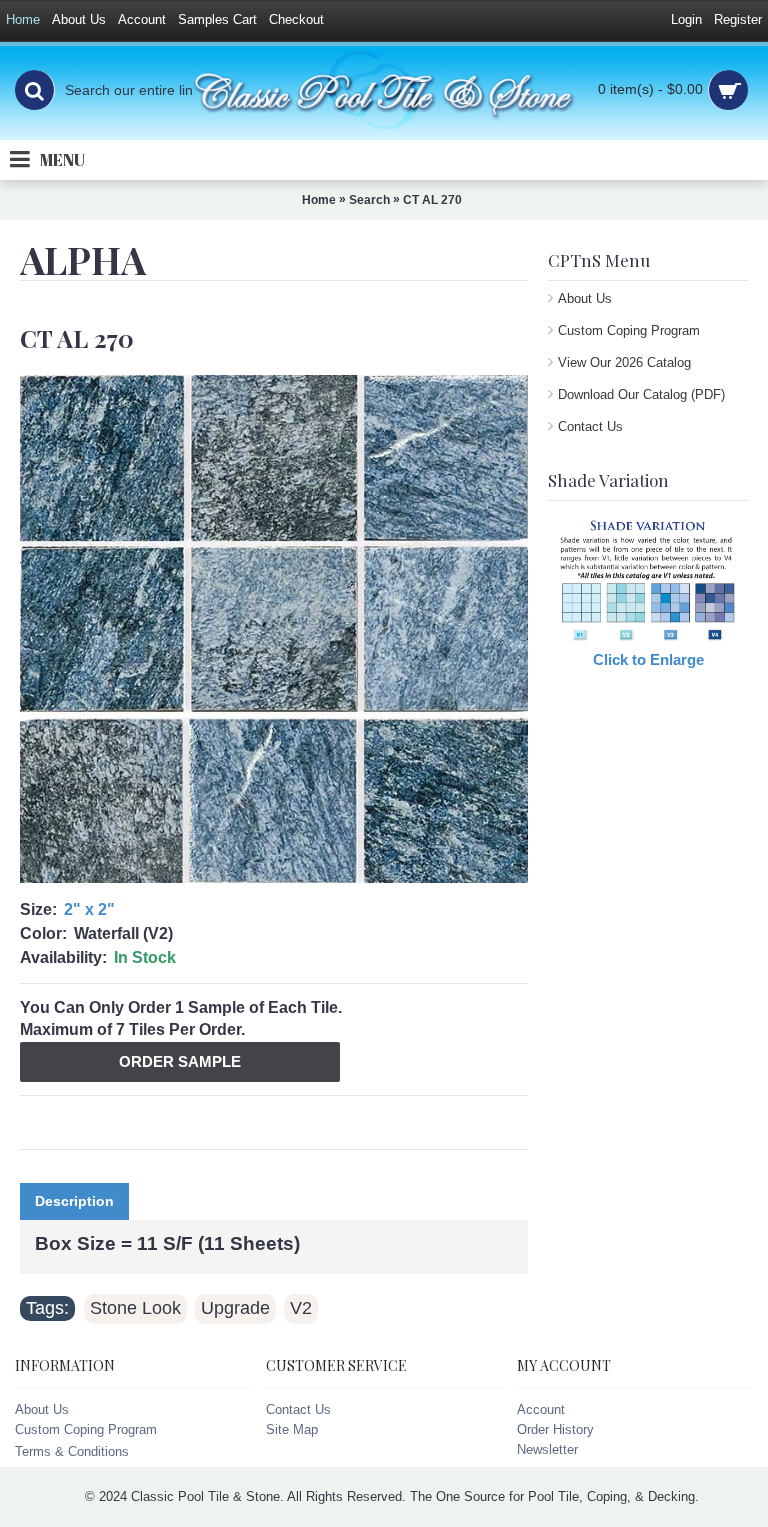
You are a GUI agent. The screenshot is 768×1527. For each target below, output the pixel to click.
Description (74, 1201)
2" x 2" (89, 909)
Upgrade (235, 1308)
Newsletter (547, 1449)
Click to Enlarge (648, 659)
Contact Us (590, 426)
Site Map (292, 1429)
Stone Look (135, 1308)
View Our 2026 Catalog (624, 362)
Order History (555, 1429)
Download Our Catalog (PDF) (641, 394)
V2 (301, 1308)
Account (541, 1409)
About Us (585, 298)
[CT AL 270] (274, 629)
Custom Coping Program (629, 330)
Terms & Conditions (72, 1451)
